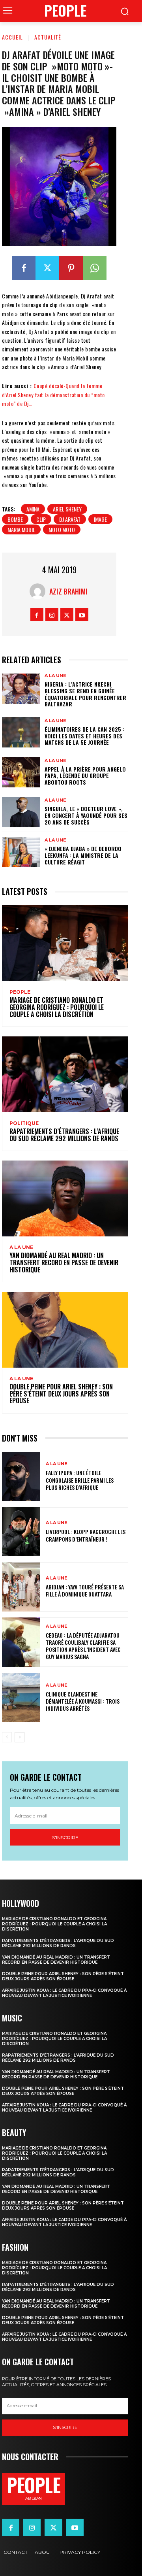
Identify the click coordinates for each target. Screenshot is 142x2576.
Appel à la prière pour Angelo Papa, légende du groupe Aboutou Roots (85, 776)
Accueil (12, 37)
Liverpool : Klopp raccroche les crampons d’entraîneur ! (86, 1535)
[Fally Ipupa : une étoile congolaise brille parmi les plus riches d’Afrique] (21, 1477)
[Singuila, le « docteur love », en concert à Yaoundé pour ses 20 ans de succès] (21, 812)
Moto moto (62, 529)
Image (100, 519)
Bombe (15, 519)
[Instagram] (52, 614)
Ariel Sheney (67, 509)
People (20, 992)
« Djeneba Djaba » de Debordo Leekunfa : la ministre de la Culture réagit (83, 855)
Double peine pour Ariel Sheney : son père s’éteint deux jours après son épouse (61, 1394)
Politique (24, 1123)
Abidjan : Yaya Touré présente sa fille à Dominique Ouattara (85, 1590)
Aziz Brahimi (68, 591)
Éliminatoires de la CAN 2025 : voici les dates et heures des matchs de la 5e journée (84, 736)
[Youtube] (82, 614)
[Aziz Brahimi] (39, 591)
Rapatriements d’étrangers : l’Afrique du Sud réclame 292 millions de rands (64, 1135)
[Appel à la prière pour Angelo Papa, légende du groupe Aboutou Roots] (21, 772)
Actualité (48, 37)
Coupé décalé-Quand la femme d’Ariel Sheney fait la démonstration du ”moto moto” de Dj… (53, 394)
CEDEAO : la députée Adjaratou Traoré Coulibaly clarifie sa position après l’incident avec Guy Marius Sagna (83, 1646)
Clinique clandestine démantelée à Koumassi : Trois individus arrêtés (83, 1701)
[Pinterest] (71, 268)
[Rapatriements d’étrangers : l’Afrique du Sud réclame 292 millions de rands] (65, 1074)
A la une (55, 676)
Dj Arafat (70, 519)
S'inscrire (65, 1837)
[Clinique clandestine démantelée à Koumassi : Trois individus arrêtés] (21, 1698)
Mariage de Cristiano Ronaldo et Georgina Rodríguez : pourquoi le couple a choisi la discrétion (57, 1007)
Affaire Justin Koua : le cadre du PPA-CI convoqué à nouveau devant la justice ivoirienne (64, 1993)
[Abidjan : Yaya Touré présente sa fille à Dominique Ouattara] (21, 1587)
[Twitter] (47, 268)
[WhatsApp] (95, 268)
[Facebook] (24, 268)
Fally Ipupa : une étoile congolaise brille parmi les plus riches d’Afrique (80, 1480)
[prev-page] (7, 1737)
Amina (33, 509)
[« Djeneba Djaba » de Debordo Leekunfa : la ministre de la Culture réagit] (21, 852)
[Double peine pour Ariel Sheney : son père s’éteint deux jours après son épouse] (65, 1330)
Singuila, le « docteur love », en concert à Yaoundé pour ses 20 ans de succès (86, 815)
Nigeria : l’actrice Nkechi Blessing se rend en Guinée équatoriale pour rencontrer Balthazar (85, 694)
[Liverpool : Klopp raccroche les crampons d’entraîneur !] (21, 1532)
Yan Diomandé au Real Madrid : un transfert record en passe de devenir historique (64, 1262)
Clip (41, 519)
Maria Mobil (21, 529)
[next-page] (20, 1737)
